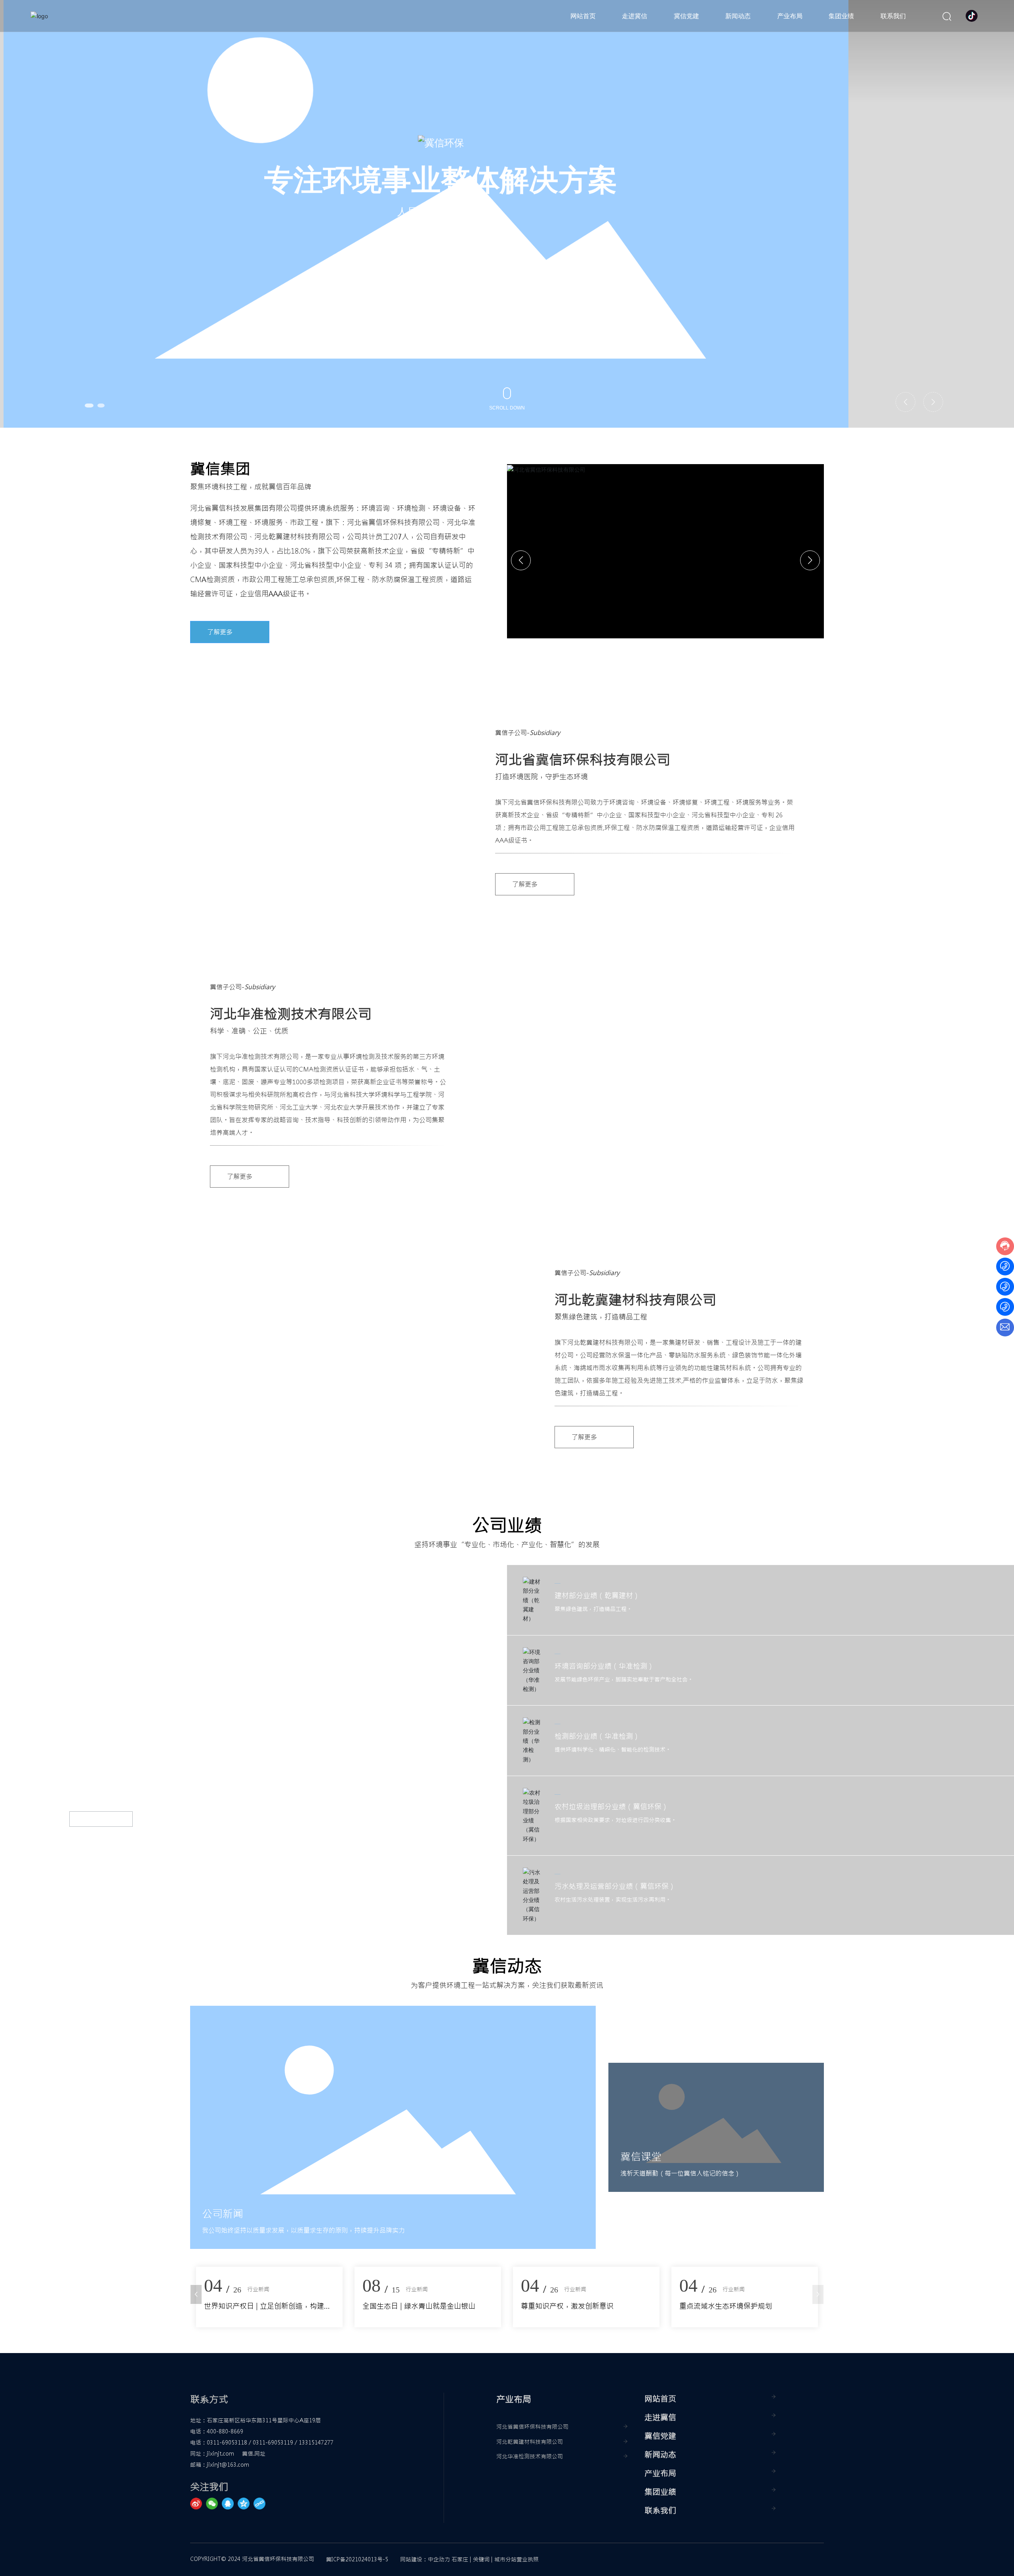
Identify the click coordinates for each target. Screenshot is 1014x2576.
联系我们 (660, 2510)
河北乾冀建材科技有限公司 (530, 2442)
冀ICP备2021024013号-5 (357, 2559)
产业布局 (660, 2473)
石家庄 (460, 2559)
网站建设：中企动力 (425, 2559)
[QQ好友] (230, 2504)
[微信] (214, 2504)
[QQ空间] (246, 2504)
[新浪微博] (198, 2504)
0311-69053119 (273, 2443)
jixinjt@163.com (228, 2465)
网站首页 (660, 2399)
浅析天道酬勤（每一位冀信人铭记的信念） (680, 2173)
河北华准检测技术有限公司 (530, 2456)
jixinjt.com (220, 2454)
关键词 (481, 2559)
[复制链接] (261, 2504)
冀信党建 (660, 2436)
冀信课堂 (641, 2157)
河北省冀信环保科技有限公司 (532, 2427)
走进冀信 (660, 2417)
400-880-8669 (225, 2431)
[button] (91, 406)
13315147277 (316, 2443)
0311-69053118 (227, 2443)
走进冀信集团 (501, 279)
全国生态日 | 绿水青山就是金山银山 (736, 2306)
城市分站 (505, 2559)
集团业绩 (660, 2492)
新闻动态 (660, 2455)
